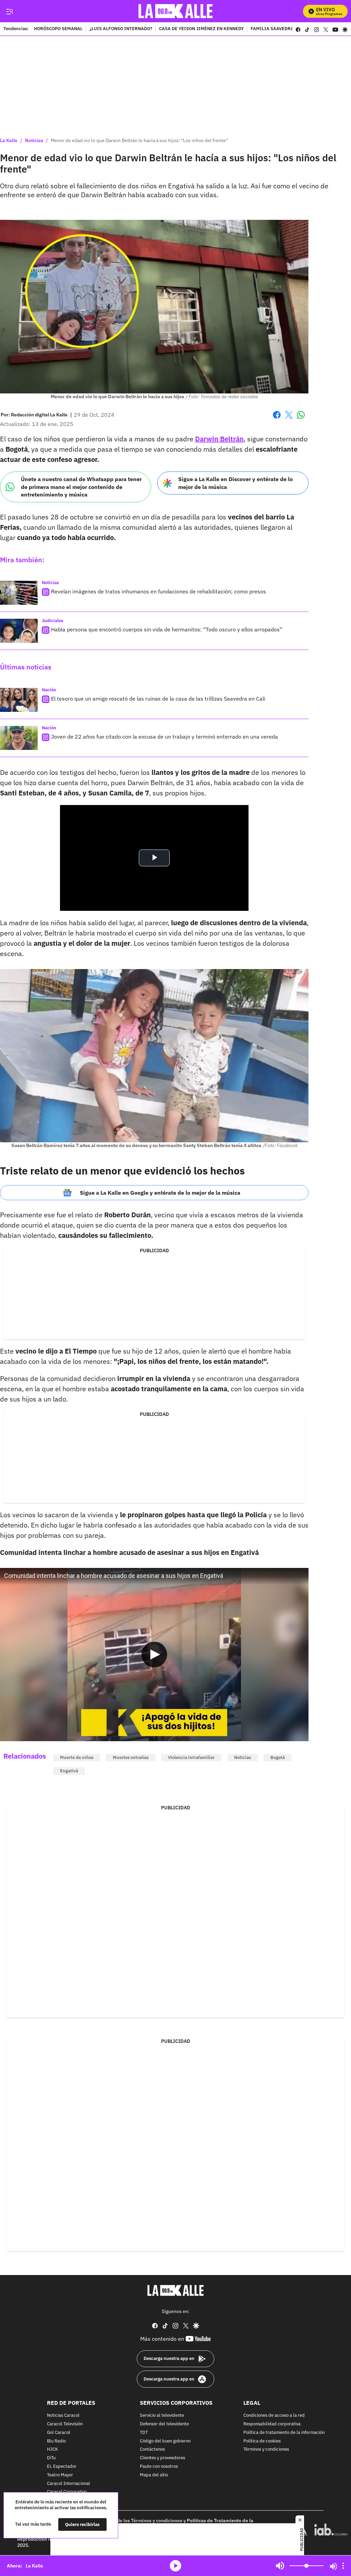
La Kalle (9, 140)
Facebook (277, 419)
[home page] (176, 11)
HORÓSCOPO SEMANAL (58, 29)
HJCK (52, 2450)
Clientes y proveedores (162, 2458)
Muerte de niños (77, 1757)
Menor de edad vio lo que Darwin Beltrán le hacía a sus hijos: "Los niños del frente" (139, 140)
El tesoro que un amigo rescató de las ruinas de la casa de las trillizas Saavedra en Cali (158, 699)
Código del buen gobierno (165, 2441)
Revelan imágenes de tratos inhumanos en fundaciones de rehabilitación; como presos (159, 591)
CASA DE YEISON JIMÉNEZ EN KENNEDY (201, 29)
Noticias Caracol (63, 2416)
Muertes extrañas (131, 1757)
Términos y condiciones (266, 2450)
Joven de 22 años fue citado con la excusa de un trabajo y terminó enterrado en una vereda (165, 737)
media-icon (175, 2566)
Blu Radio (56, 2441)
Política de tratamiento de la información (284, 2433)
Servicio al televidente (162, 2416)
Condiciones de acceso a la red (274, 2416)
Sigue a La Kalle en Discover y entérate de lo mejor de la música (235, 483)
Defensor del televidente (164, 2424)
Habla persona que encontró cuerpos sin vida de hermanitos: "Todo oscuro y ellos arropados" (167, 629)
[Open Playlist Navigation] (343, 2566)
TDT (144, 2433)
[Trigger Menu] (9, 11)
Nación (49, 690)
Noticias (34, 140)
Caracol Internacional (69, 2484)
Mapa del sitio (154, 2475)
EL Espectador (62, 2467)
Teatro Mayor (60, 2475)
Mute (280, 2566)
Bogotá (278, 1757)
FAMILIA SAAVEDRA (272, 29)
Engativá (69, 1771)
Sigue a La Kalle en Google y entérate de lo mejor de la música (160, 1193)
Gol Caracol (59, 2433)
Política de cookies (262, 2441)
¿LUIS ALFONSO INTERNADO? (121, 29)
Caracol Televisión (65, 2424)
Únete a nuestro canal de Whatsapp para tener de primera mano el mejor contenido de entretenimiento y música (81, 487)
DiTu (51, 2458)
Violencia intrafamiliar (191, 1757)
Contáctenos (152, 2450)
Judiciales (53, 621)
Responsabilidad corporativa (272, 2424)
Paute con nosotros (159, 2467)
